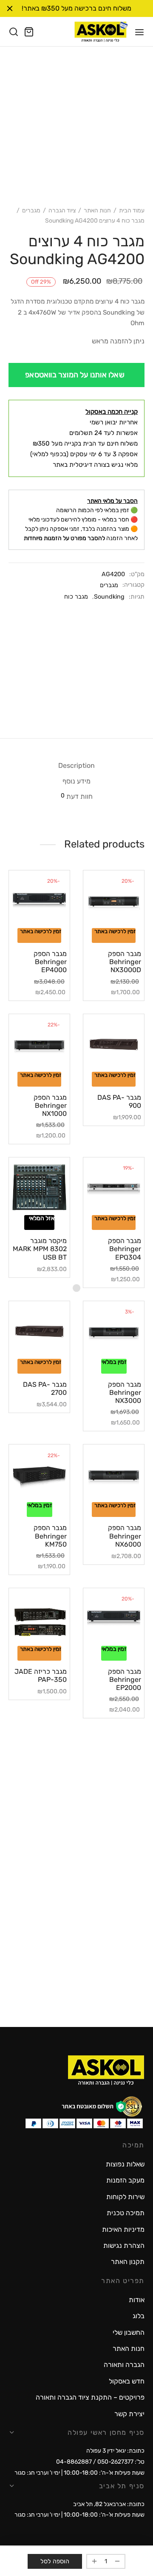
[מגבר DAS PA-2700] (39, 1331)
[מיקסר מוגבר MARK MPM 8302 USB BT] (39, 1188)
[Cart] (29, 32)
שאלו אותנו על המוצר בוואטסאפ (75, 375)
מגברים (31, 210)
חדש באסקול (127, 2381)
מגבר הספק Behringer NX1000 (50, 1105)
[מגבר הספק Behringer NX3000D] (114, 901)
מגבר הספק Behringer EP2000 (125, 1680)
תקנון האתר (128, 2262)
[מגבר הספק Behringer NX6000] (114, 1475)
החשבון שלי (129, 2332)
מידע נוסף (76, 781)
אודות (137, 2300)
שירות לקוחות (125, 2197)
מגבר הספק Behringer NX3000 (125, 1393)
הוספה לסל (55, 2561)
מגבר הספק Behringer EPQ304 (125, 1249)
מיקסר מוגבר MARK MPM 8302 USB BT (40, 1249)
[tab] (76, 765)
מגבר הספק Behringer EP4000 (50, 962)
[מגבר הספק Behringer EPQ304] (114, 1188)
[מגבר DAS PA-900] (114, 1044)
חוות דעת (77, 796)
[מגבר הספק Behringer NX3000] (114, 1331)
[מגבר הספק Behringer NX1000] (39, 1044)
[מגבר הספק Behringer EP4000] (39, 901)
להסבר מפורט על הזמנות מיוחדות (64, 538)
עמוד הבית (132, 210)
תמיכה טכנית (126, 2213)
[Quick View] (102, 925)
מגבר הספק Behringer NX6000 (125, 1536)
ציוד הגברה (62, 210)
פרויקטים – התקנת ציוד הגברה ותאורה (90, 2397)
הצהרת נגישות (124, 2246)
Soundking (109, 597)
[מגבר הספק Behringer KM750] (39, 1475)
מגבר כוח (76, 597)
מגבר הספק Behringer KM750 (50, 1536)
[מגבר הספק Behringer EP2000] (114, 1618)
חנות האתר (97, 210)
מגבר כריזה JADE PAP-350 (41, 1676)
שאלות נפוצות (125, 2164)
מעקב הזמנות (125, 2180)
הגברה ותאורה (124, 2365)
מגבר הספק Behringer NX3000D (125, 962)
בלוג (139, 2316)
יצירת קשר (129, 2414)
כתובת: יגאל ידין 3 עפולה (115, 2451)
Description (76, 765)
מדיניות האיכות (123, 2229)
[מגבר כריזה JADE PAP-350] (39, 1618)
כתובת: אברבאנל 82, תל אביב (109, 2504)
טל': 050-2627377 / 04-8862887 (100, 2462)
